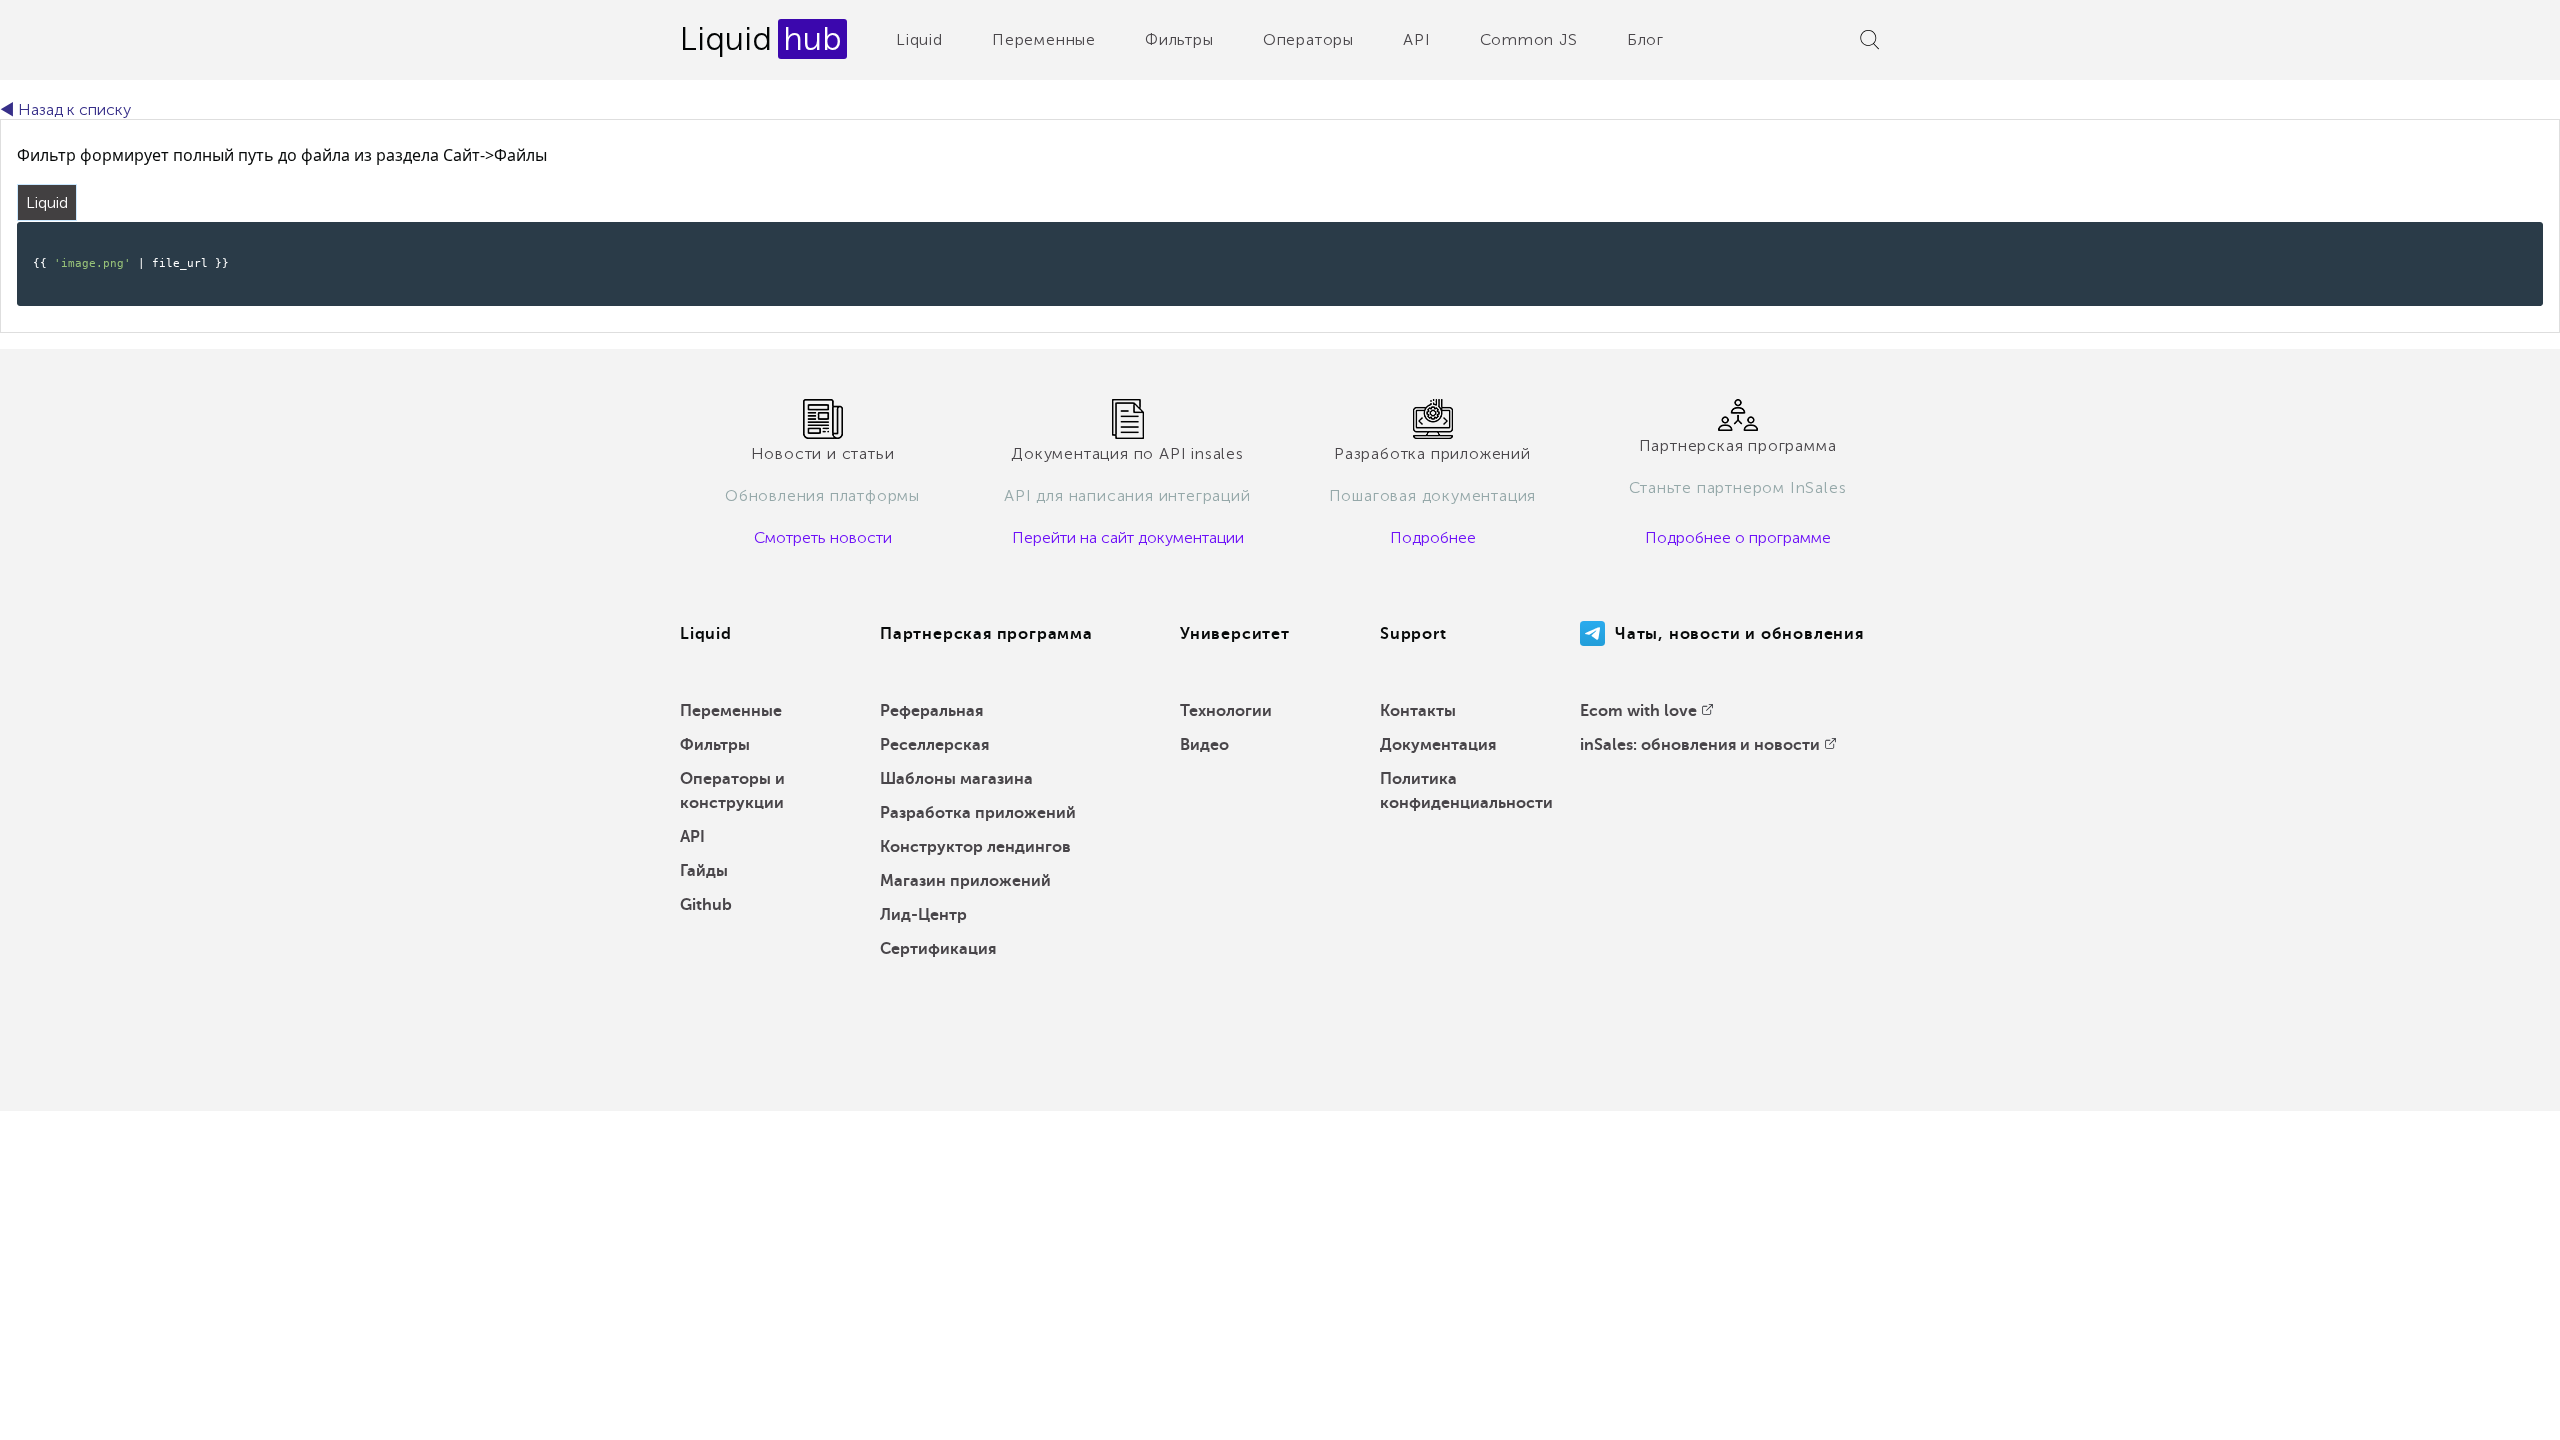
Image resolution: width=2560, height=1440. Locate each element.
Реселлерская (934, 745)
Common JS (1529, 39)
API (1416, 39)
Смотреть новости (823, 537)
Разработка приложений (978, 813)
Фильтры (1179, 39)
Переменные (1044, 39)
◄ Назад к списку (65, 109)
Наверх (2499, 1410)
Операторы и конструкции (732, 791)
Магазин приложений (965, 881)
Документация (1438, 745)
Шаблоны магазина (956, 779)
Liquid (919, 39)
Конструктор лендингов (975, 847)
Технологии (1226, 711)
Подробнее (1433, 537)
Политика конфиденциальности (1466, 791)
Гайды (704, 871)
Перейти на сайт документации (1128, 537)
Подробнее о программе (1738, 537)
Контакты (1418, 711)
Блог (1645, 39)
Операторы (1308, 39)
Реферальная (931, 711)
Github (706, 905)
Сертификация (938, 949)
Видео (1204, 745)
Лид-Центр (923, 915)
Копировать (2494, 235)
